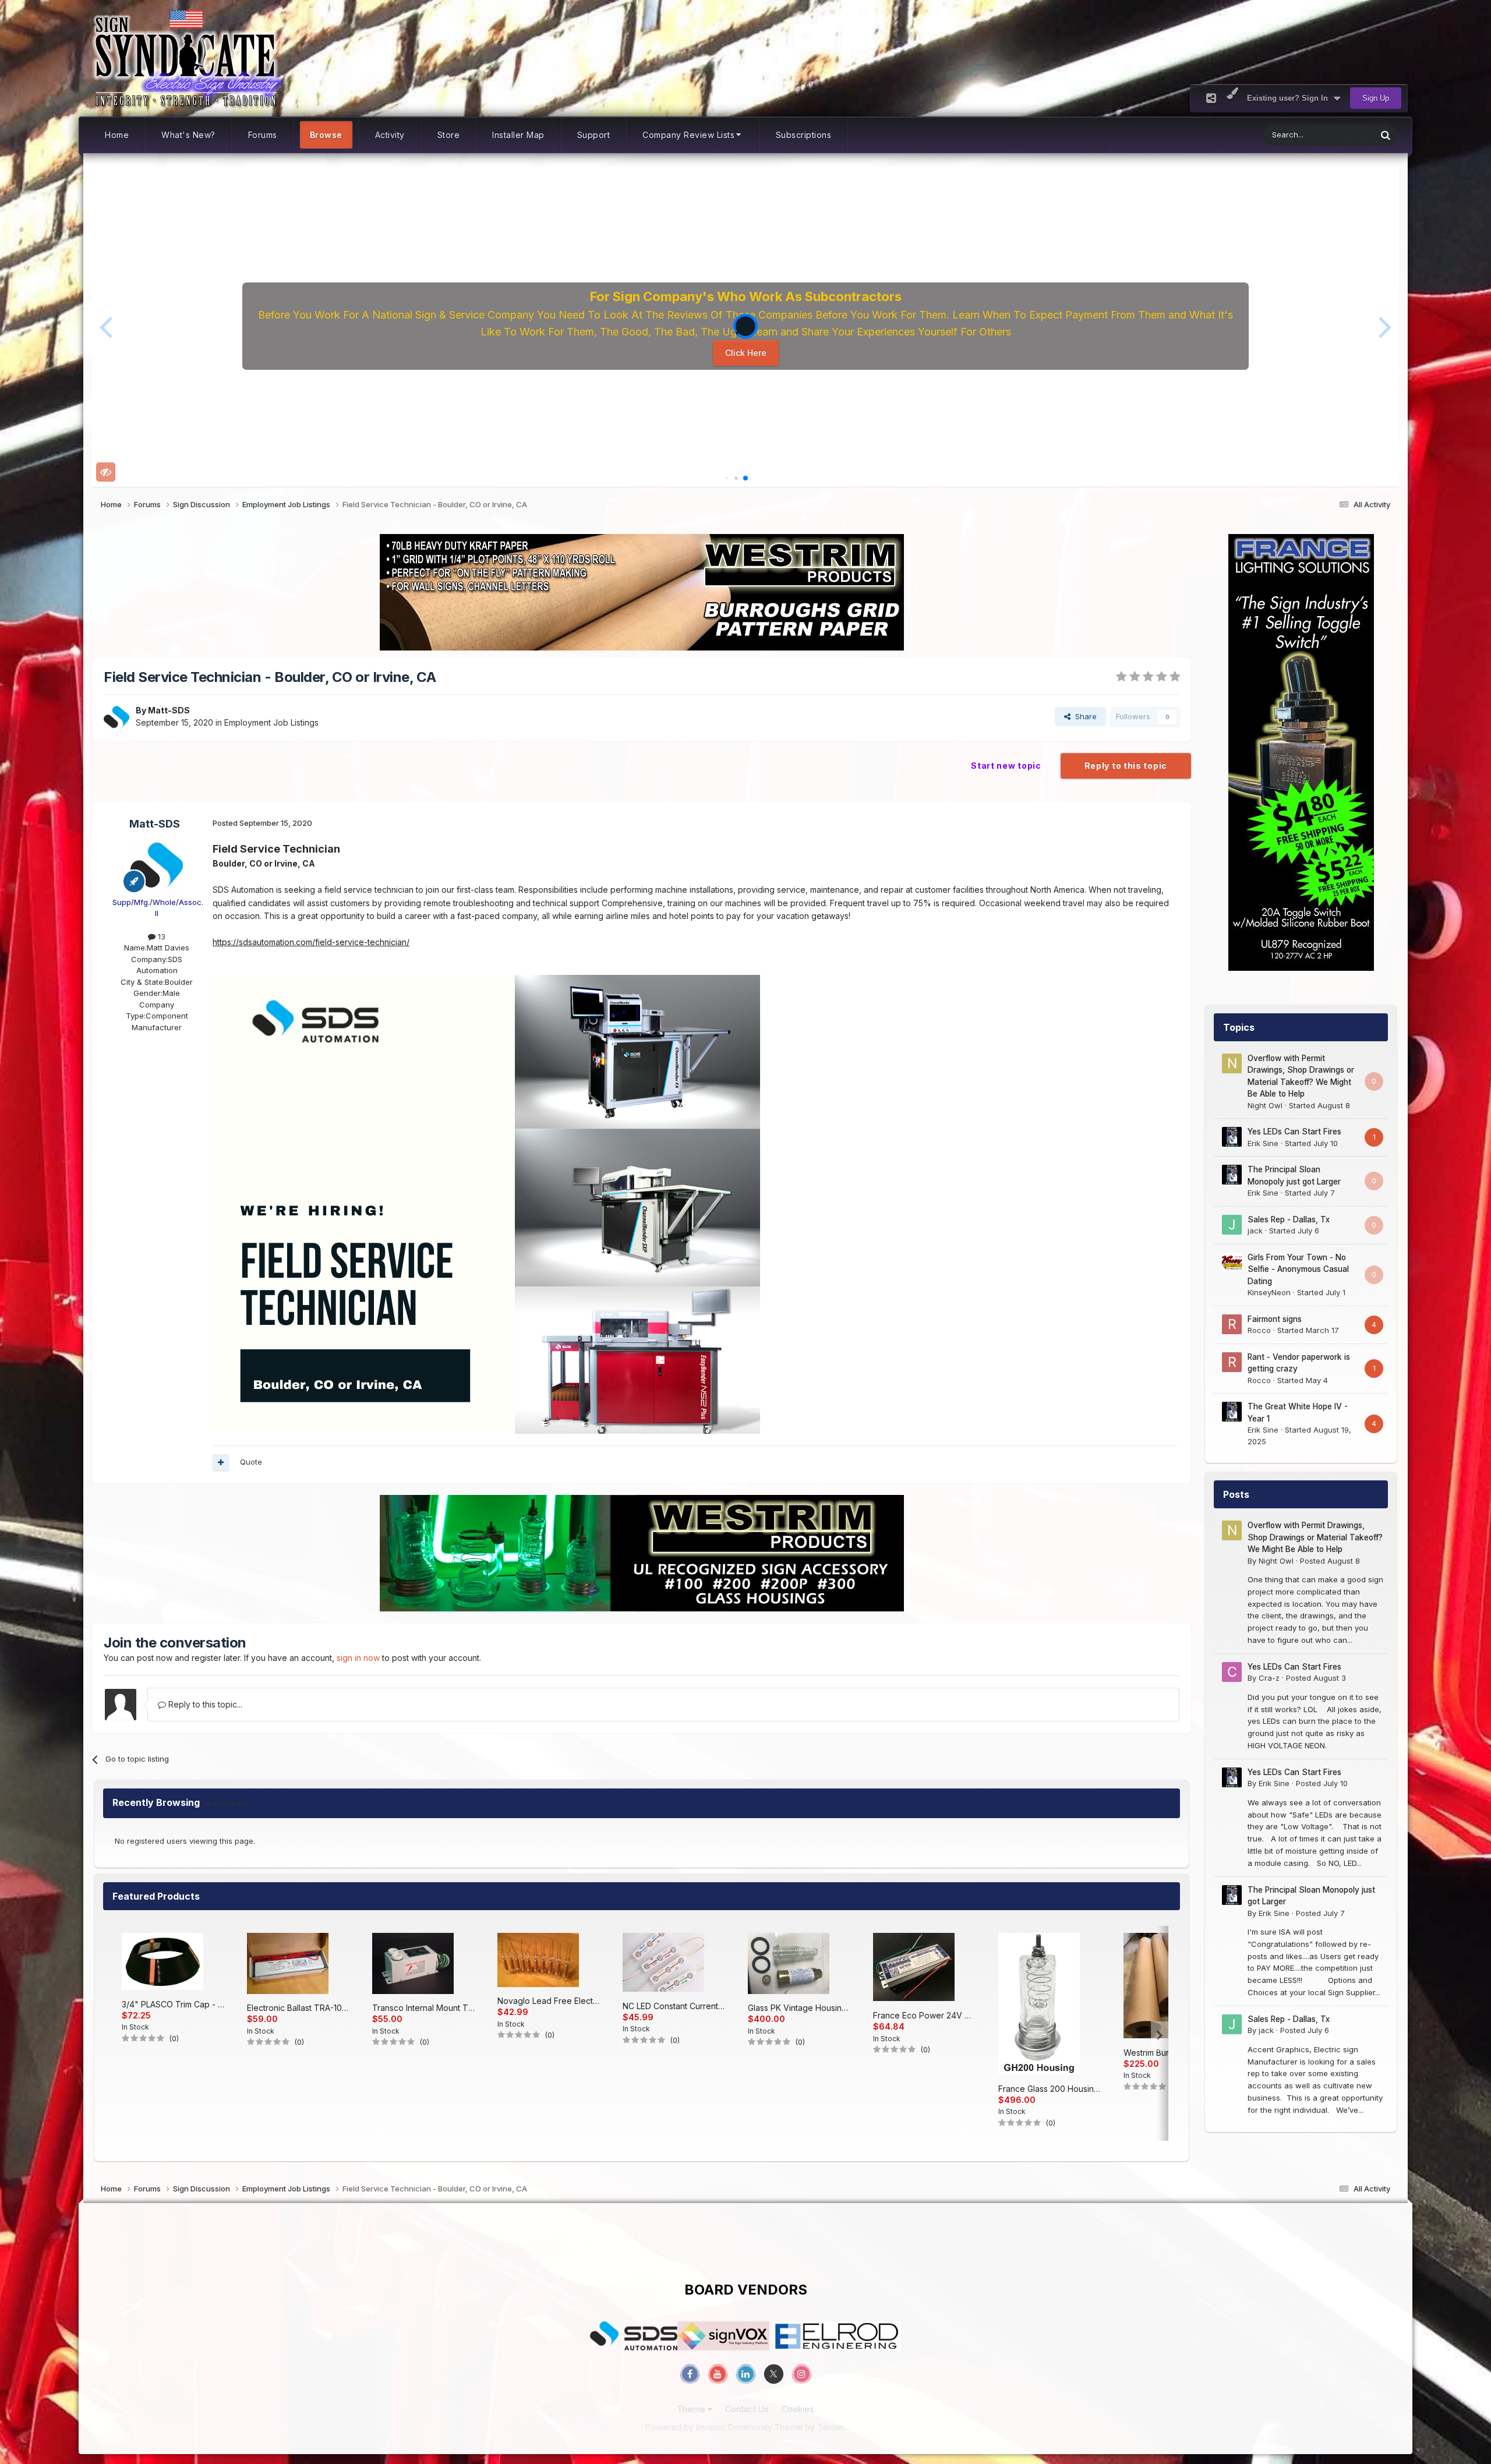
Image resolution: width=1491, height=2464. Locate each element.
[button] (106, 326)
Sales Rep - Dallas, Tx (1289, 1219)
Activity (390, 135)
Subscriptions (804, 135)
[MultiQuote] (221, 1462)
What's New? (188, 135)
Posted (1330, 1561)
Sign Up (1376, 98)
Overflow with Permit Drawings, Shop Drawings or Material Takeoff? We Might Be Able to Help (1315, 1537)
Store (449, 135)
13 (160, 936)
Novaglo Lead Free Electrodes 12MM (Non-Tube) (549, 2001)
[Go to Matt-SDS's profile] (116, 717)
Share (1084, 716)
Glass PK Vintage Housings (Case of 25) (799, 2008)
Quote (251, 1462)
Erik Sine (1263, 1143)
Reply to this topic (1126, 766)
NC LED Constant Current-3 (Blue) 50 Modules (674, 2006)
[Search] (1386, 135)
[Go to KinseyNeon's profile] (1232, 1263)
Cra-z (1269, 1678)
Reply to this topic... (204, 1704)
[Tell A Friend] (1211, 98)
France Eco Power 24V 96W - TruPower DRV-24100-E (924, 2015)
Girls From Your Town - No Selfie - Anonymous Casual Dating (1298, 1269)
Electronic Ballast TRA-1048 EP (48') (298, 2008)
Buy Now (750, 357)
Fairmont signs (1275, 1319)
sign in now (358, 1658)
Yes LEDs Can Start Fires (1294, 1132)
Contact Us (747, 2409)
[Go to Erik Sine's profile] (1232, 1137)
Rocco (1259, 1330)
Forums (263, 135)
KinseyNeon (1269, 1292)
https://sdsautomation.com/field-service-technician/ (311, 942)
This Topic (1343, 135)
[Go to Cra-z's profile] (1232, 1672)
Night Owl (1265, 1105)
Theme (692, 2409)
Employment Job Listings (271, 722)
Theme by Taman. (810, 2427)
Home (117, 135)
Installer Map (518, 135)
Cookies (798, 2409)
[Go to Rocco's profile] (1232, 1324)
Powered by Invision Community (709, 2427)
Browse (326, 135)
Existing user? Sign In (1290, 98)
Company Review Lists (688, 135)
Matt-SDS (169, 710)
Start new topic (1006, 766)
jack (1255, 1231)
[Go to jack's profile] (1232, 1225)
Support (594, 135)
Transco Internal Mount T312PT (423, 2008)
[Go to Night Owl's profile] (1232, 1063)
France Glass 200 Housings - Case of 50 (1050, 2089)
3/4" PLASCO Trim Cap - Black (173, 2004)
